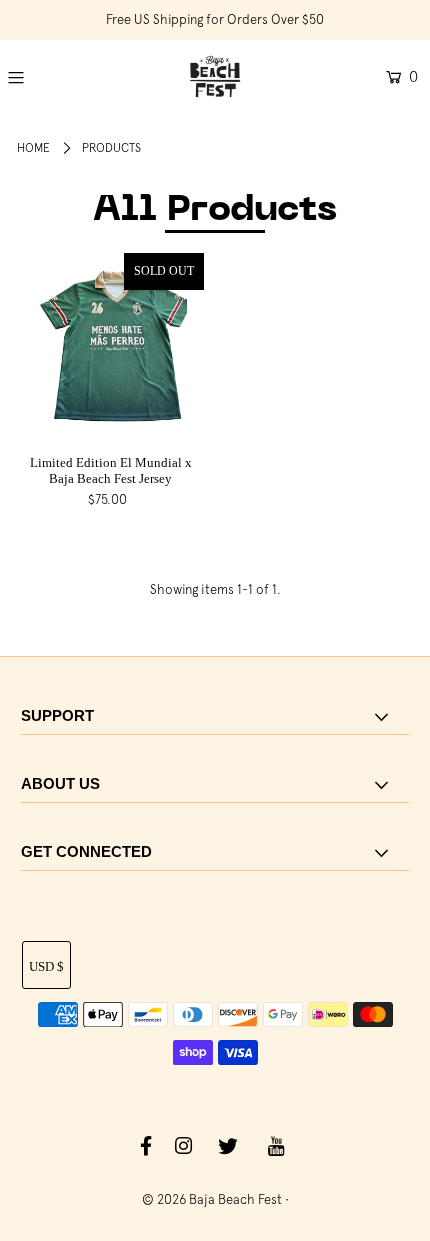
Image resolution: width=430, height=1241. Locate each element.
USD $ (46, 966)
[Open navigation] (43, 77)
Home (33, 148)
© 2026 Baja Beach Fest (212, 1199)
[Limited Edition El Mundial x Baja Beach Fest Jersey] (110, 346)
